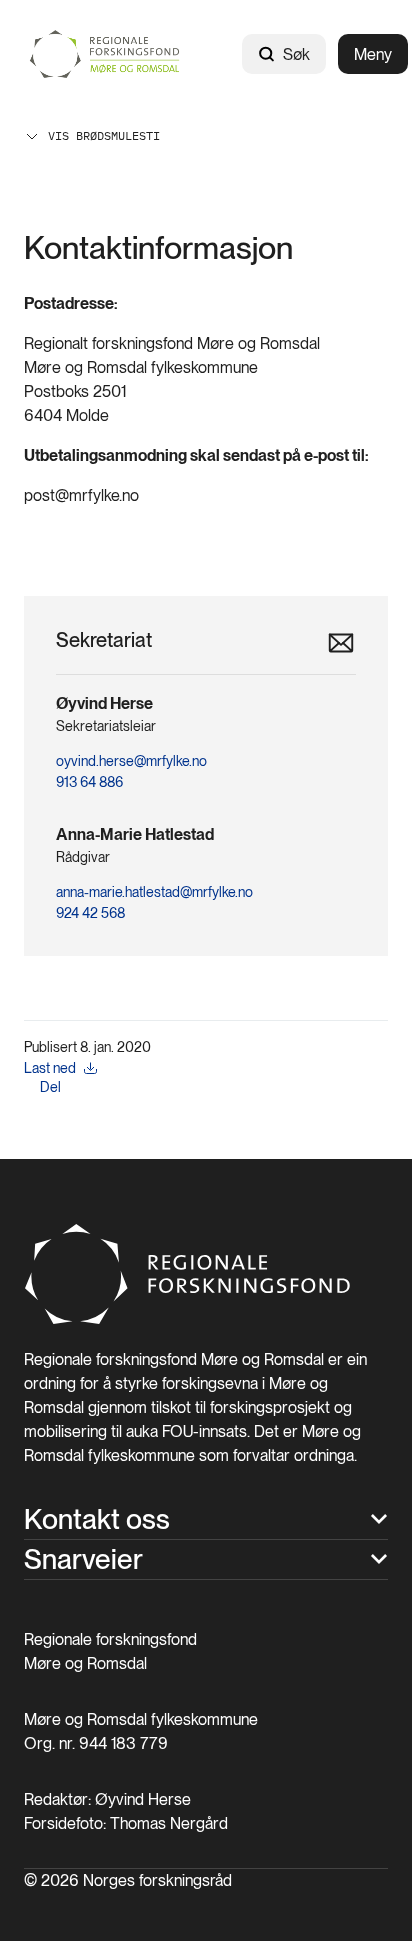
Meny (373, 54)
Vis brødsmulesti (104, 135)
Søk (296, 54)
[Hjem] (109, 54)
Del (50, 1087)
